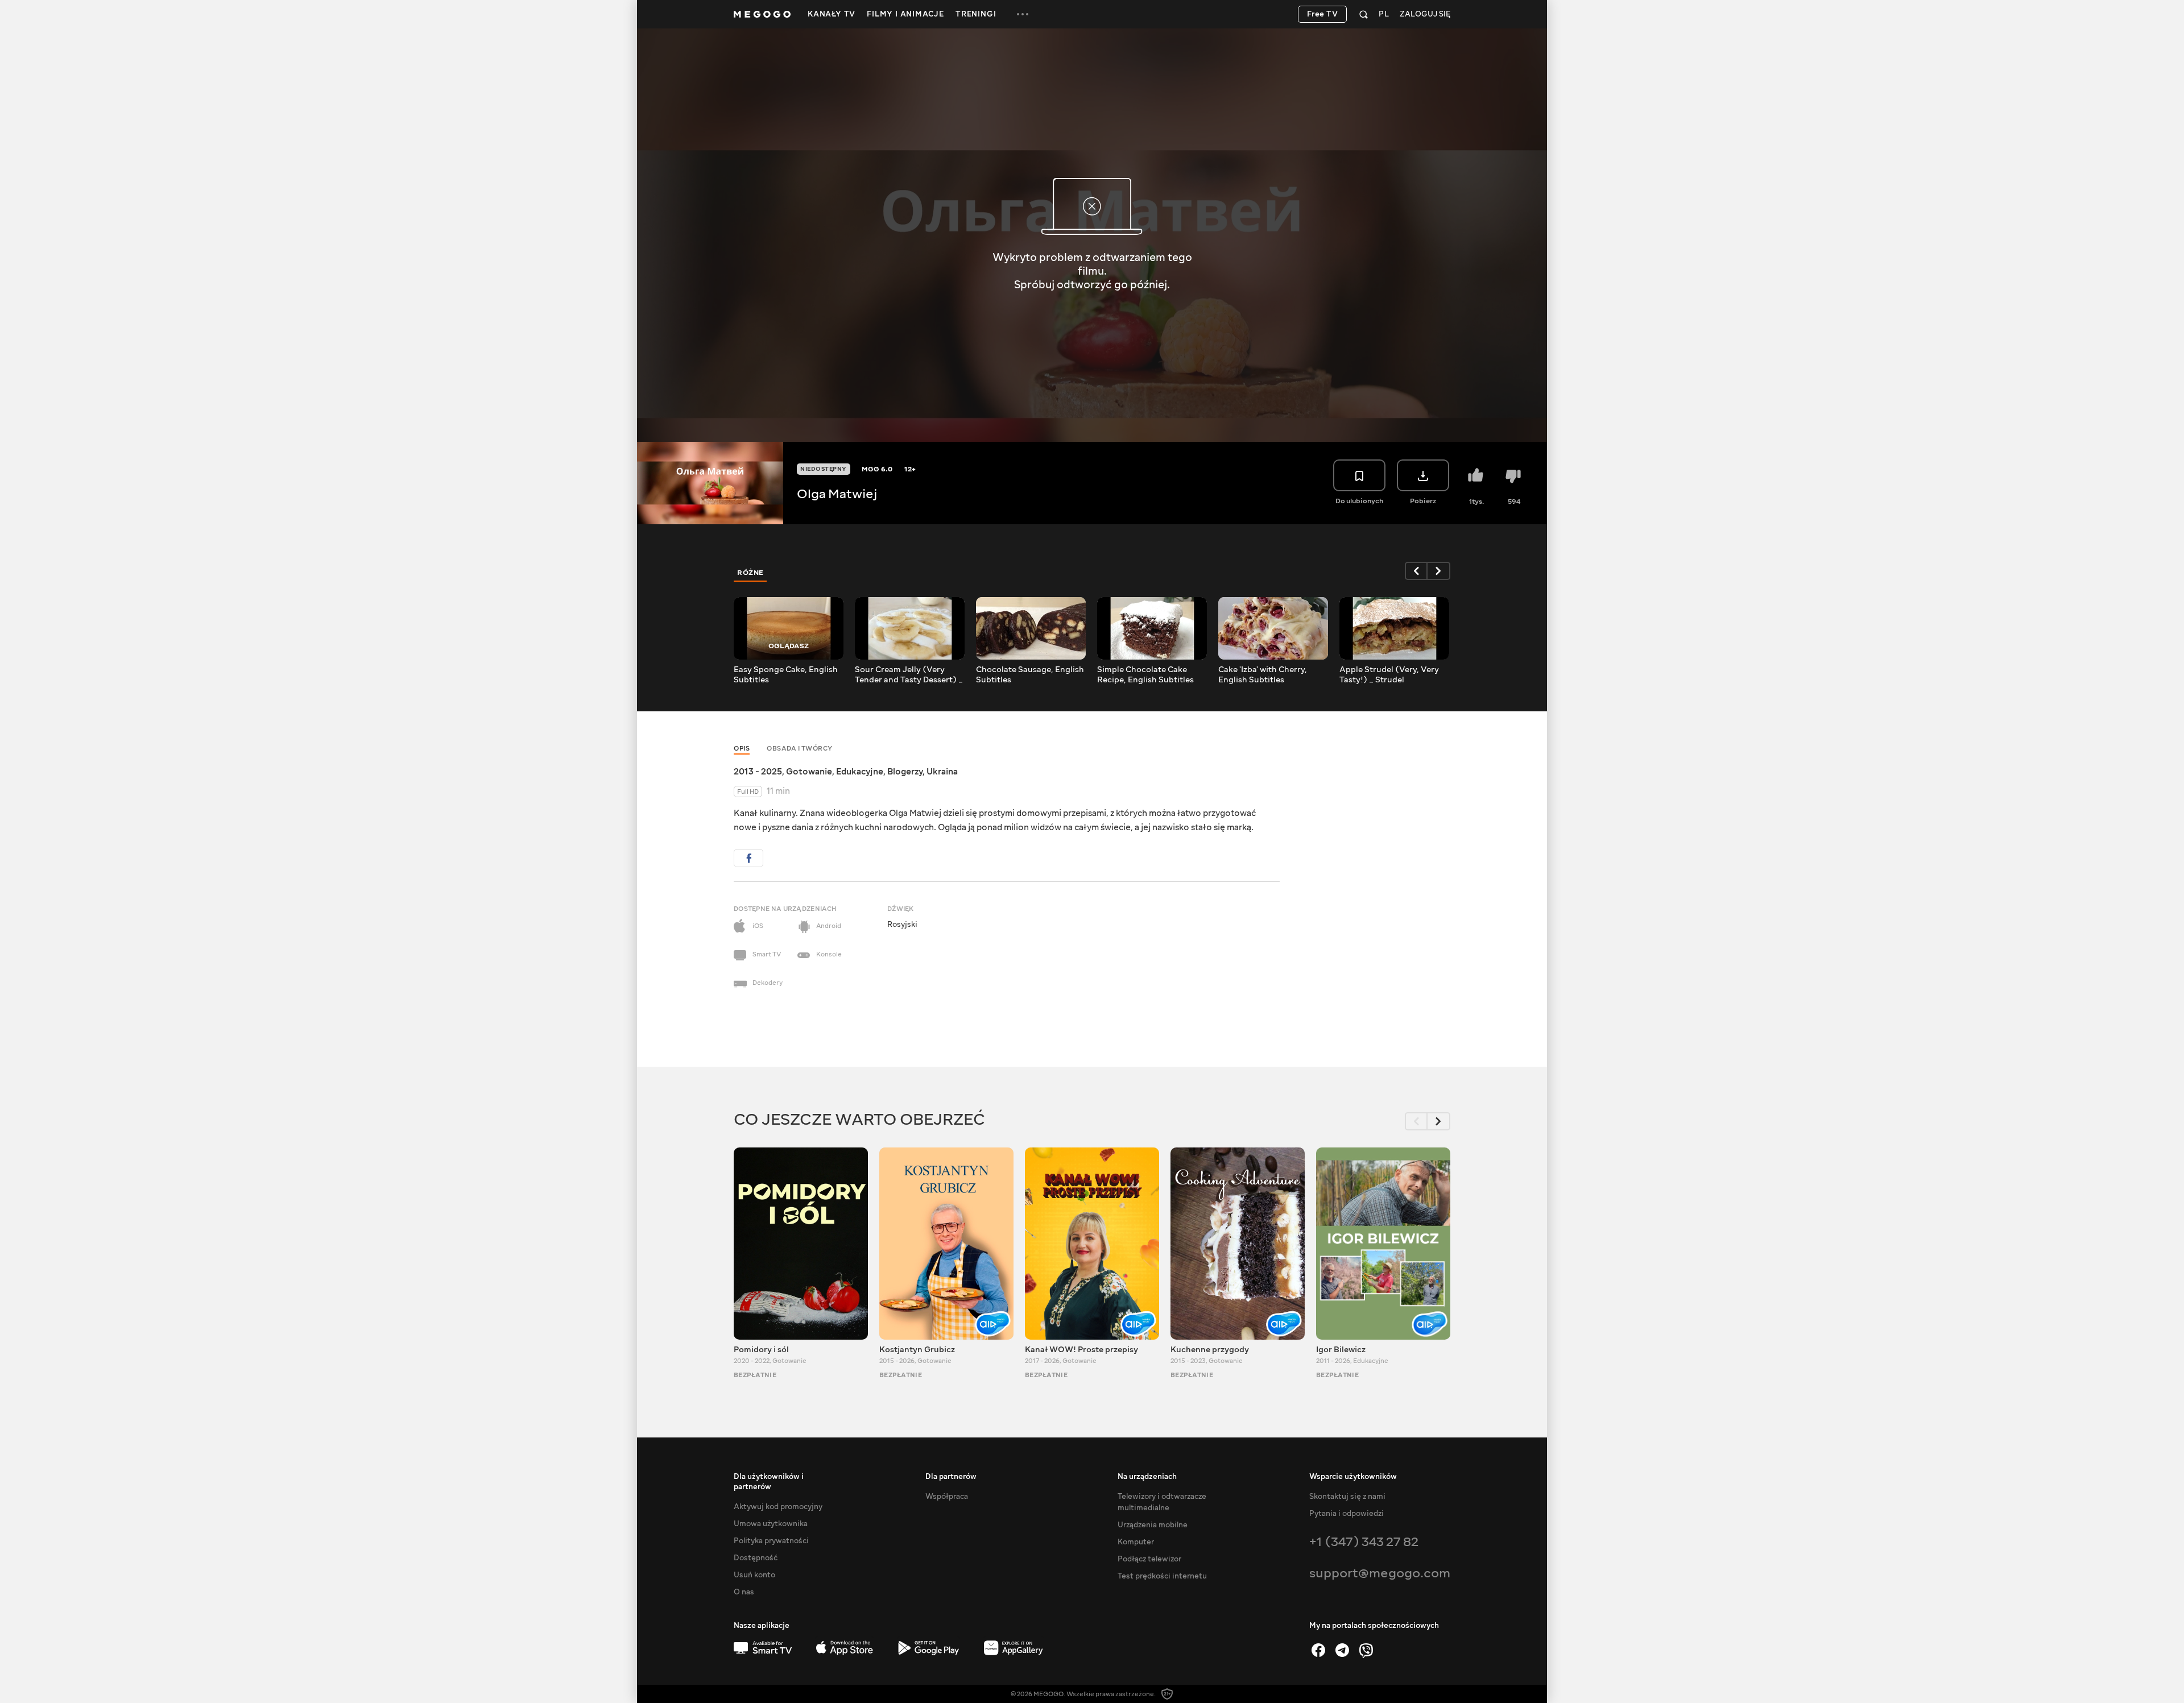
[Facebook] (1318, 1650)
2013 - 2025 (758, 772)
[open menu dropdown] (1023, 14)
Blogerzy (905, 772)
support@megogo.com (1380, 1573)
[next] (1439, 571)
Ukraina (942, 772)
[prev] (1416, 571)
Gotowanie (809, 772)
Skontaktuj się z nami (1347, 1497)
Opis (742, 749)
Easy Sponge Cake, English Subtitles (786, 675)
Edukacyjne (860, 772)
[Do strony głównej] (762, 14)
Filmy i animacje (905, 14)
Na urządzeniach (1147, 1477)
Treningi (976, 14)
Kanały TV (832, 14)
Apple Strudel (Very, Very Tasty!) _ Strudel (1389, 675)
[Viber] (1366, 1650)
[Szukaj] (1364, 14)
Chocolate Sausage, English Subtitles (1030, 675)
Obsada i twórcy (800, 749)
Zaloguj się (1425, 14)
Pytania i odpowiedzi (1347, 1514)
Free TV (1323, 14)
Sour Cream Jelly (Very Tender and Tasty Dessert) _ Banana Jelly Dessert (909, 675)
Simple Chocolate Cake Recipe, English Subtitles (1145, 675)
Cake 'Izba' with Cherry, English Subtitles (1263, 675)
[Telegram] (1342, 1650)
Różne (750, 573)
